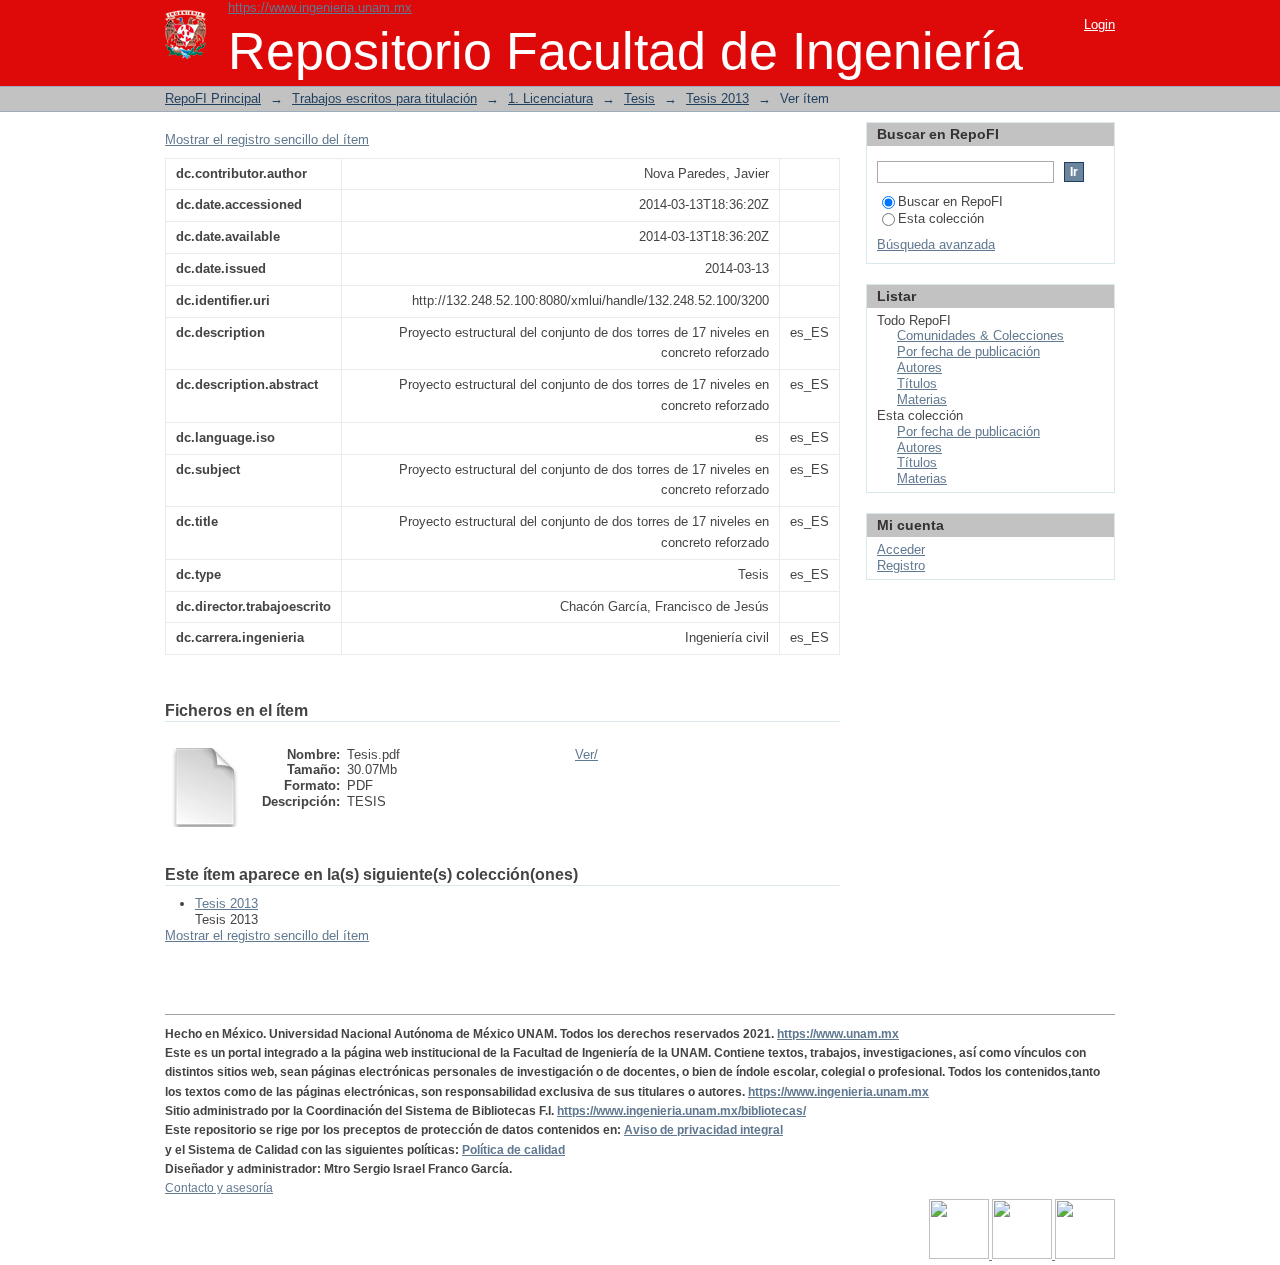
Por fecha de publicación (968, 351)
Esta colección (941, 218)
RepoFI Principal (213, 98)
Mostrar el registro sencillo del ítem (267, 139)
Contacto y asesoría (219, 1188)
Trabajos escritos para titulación (384, 98)
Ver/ (586, 754)
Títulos (917, 383)
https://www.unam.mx (838, 1034)
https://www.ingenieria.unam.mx (320, 7)
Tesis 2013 (717, 98)
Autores (919, 367)
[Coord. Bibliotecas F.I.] (1085, 1255)
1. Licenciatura (550, 98)
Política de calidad (513, 1150)
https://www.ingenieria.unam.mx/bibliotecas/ (681, 1111)
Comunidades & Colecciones (980, 335)
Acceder (901, 549)
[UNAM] (960, 1255)
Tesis (639, 98)
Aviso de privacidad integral (703, 1130)
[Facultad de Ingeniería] (1023, 1255)
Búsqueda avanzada (936, 244)
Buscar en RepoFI (950, 201)
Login (1099, 24)
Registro (901, 565)
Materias (922, 399)
